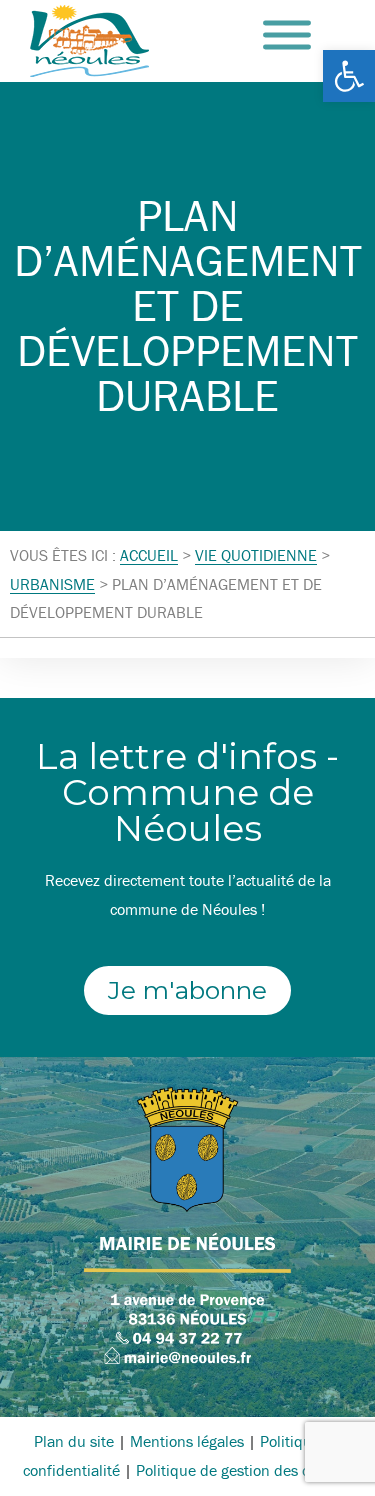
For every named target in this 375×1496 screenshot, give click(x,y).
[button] (349, 76)
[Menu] (287, 35)
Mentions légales (187, 1441)
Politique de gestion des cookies (244, 1470)
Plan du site (74, 1441)
